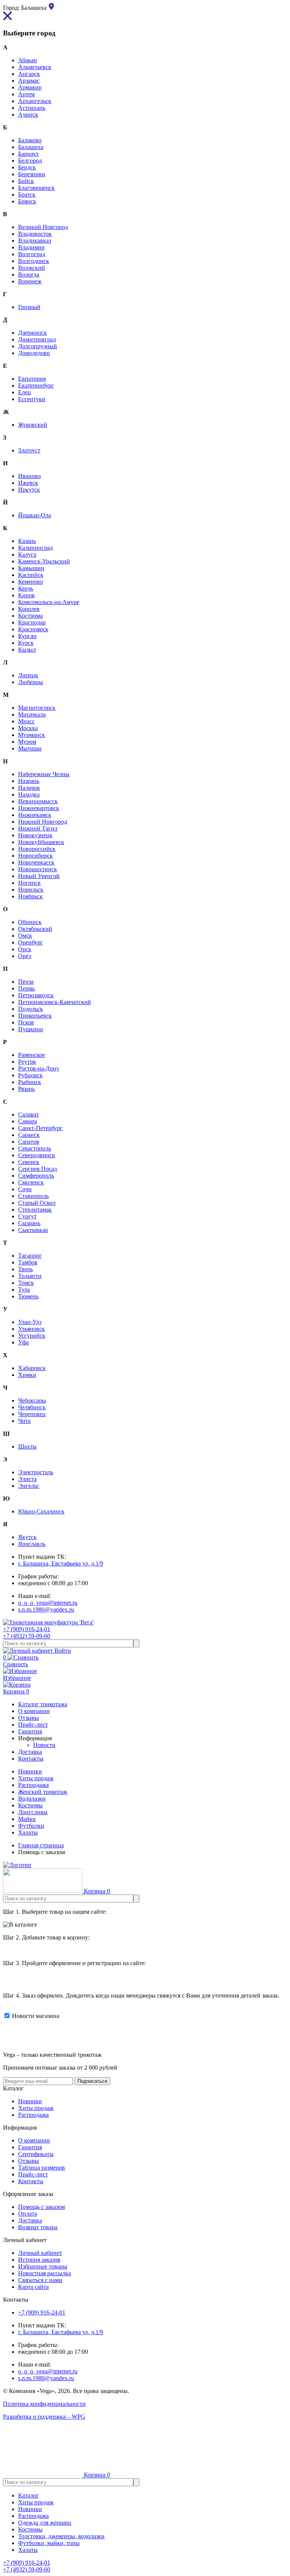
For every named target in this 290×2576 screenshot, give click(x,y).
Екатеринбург (36, 385)
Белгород (30, 161)
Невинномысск (38, 801)
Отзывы (29, 2161)
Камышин (31, 568)
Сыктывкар (33, 1230)
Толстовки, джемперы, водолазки (61, 2536)
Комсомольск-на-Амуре (49, 602)
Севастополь (35, 1148)
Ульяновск (32, 1329)
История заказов (39, 2260)
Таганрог (30, 1256)
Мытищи (30, 748)
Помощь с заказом (42, 2207)
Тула (24, 1290)
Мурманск (32, 735)
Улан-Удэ (30, 1322)
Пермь (26, 988)
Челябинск (32, 1407)
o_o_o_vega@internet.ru (48, 1603)
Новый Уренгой (39, 876)
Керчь (26, 588)
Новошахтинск (38, 869)
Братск (27, 195)
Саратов (29, 1142)
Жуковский (33, 425)
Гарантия (30, 2147)
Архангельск (35, 101)
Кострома (30, 616)
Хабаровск (32, 1368)
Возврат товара (38, 2227)
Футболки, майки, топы (49, 2543)
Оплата (28, 2214)
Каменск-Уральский (44, 561)
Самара (28, 1121)
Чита (24, 1421)
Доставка (30, 2220)
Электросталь (36, 1472)
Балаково (30, 140)
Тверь (25, 1269)
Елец (25, 392)
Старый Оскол (37, 1203)
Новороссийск (37, 849)
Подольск (31, 1009)
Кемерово (31, 582)
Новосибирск (35, 856)
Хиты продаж (36, 1778)
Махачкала (32, 714)
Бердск (27, 167)
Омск (25, 936)
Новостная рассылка (45, 2273)
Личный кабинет (40, 2253)
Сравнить (15, 1661)
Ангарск (29, 74)
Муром (27, 742)
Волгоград (32, 254)
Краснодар (32, 622)
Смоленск (31, 1182)
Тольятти (30, 1276)
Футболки (31, 1826)
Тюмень (28, 1296)
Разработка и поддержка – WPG (44, 2417)
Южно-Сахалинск (41, 1511)
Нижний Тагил (38, 828)
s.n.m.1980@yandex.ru (46, 1609)
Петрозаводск (36, 995)
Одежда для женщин (45, 2523)
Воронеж (30, 281)
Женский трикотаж (43, 1792)
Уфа (23, 1342)
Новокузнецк (35, 835)
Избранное (17, 1678)
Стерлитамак (35, 1210)
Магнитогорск (37, 708)
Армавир (30, 87)
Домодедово (34, 353)
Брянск (27, 201)
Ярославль (32, 1544)
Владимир (31, 247)
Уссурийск (32, 1336)
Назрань (29, 781)
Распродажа (33, 1785)
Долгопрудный (38, 346)
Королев (29, 609)
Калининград (35, 548)
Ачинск (28, 115)
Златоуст (29, 450)
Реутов (27, 1062)
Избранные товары (43, 2266)
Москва (28, 728)
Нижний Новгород (43, 822)
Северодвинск (37, 1155)
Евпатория (32, 379)
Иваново (29, 476)
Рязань (26, 1089)
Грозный (29, 307)
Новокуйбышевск (41, 842)
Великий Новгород (43, 227)
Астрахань (32, 108)
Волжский (32, 268)
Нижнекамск (35, 815)
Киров (26, 595)
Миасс (26, 721)
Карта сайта (33, 2287)
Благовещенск (36, 188)
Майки (27, 1819)
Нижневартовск (39, 808)
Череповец (32, 1414)
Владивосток (35, 234)
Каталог (29, 2495)
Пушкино (31, 1029)
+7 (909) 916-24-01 (27, 1629)
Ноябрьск (30, 896)
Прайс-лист (33, 2174)
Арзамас (29, 81)
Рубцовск (30, 1075)
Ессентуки (32, 399)
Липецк (28, 675)
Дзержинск (32, 333)
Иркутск (29, 490)
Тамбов (28, 1262)
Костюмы (30, 1805)
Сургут (27, 1216)
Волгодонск (34, 261)
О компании (34, 2140)
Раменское (32, 1055)
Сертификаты (36, 2154)
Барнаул (28, 154)
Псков (26, 1022)
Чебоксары (32, 1400)
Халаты (28, 1832)
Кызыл (27, 650)
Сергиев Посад (38, 1169)
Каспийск (31, 575)
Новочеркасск (36, 862)
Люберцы (31, 682)
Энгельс (29, 1486)
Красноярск (33, 629)
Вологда (29, 275)
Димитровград (37, 339)
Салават (29, 1114)
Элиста (27, 1479)
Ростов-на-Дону (39, 1068)
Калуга (27, 554)
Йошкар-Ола (35, 515)
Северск (29, 1162)
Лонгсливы (33, 1812)
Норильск (31, 890)
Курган (27, 636)
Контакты (31, 2181)
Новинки (30, 1771)
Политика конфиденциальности (44, 2404)
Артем (26, 94)
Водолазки (32, 1799)
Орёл (25, 956)
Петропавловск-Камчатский (55, 1002)
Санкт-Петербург (40, 1128)
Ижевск (28, 483)
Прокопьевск (35, 1016)
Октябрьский (35, 929)
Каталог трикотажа (43, 1704)
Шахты (27, 1446)
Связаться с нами (40, 2280)
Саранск (29, 1135)
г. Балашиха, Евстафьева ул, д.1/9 (61, 1563)
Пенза (26, 982)
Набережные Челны (44, 774)
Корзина (16, 1691)
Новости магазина (35, 2016)
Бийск (26, 181)
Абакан (28, 60)
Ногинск (29, 883)
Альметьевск (35, 67)
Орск (25, 949)
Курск (26, 643)
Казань (27, 541)
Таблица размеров (42, 2168)
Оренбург (31, 942)
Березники (32, 174)
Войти (62, 1651)
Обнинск (30, 922)
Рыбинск (30, 1082)
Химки (27, 1375)
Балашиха (31, 147)
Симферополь (36, 1176)
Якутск (27, 1537)
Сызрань (29, 1223)
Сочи (25, 1189)
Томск (26, 1283)
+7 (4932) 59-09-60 (27, 1636)
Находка (29, 794)
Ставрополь (33, 1196)
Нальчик (29, 788)
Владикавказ (35, 241)
